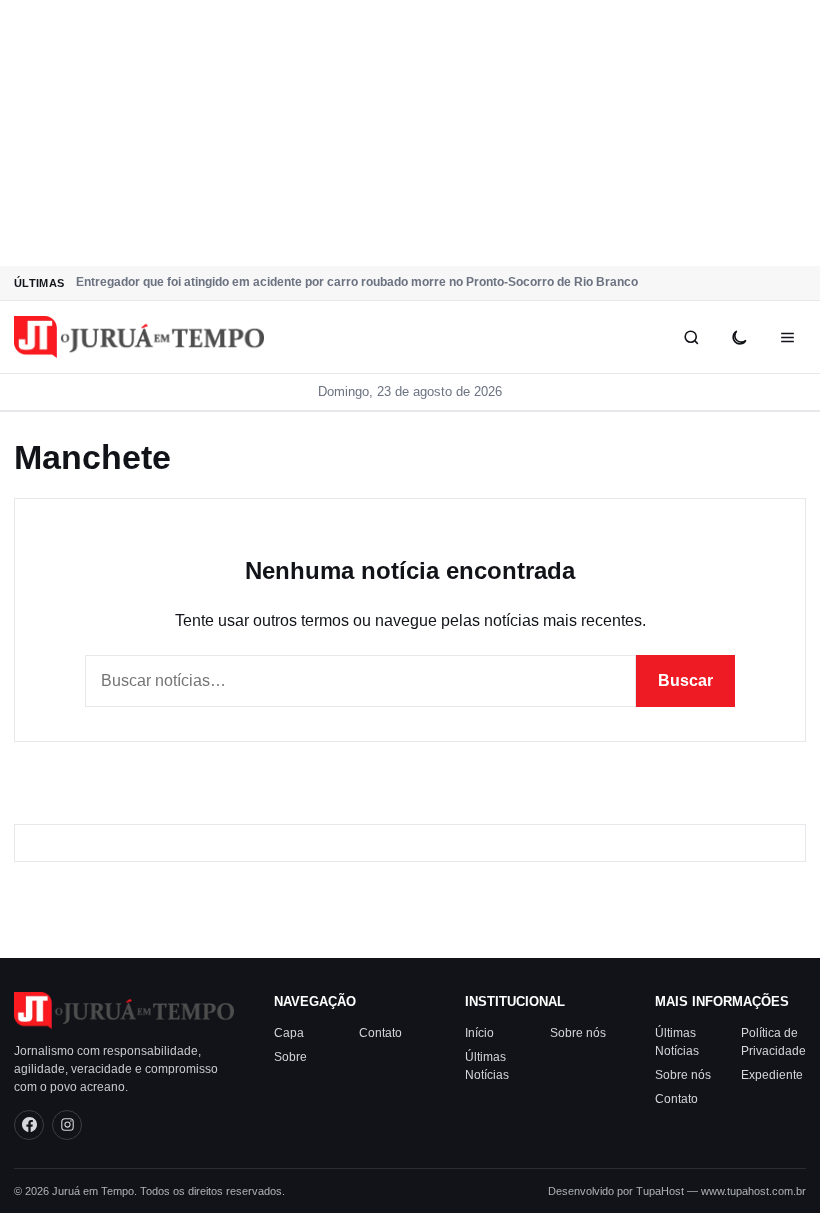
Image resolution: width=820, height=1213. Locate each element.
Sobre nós (578, 1033)
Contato (380, 1033)
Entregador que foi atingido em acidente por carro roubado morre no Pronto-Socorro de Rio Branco (357, 282)
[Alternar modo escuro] (739, 337)
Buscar (685, 680)
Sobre (290, 1057)
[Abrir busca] (691, 337)
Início (479, 1033)
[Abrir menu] (787, 337)
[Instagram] (67, 1125)
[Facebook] (29, 1125)
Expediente (772, 1075)
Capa (289, 1033)
